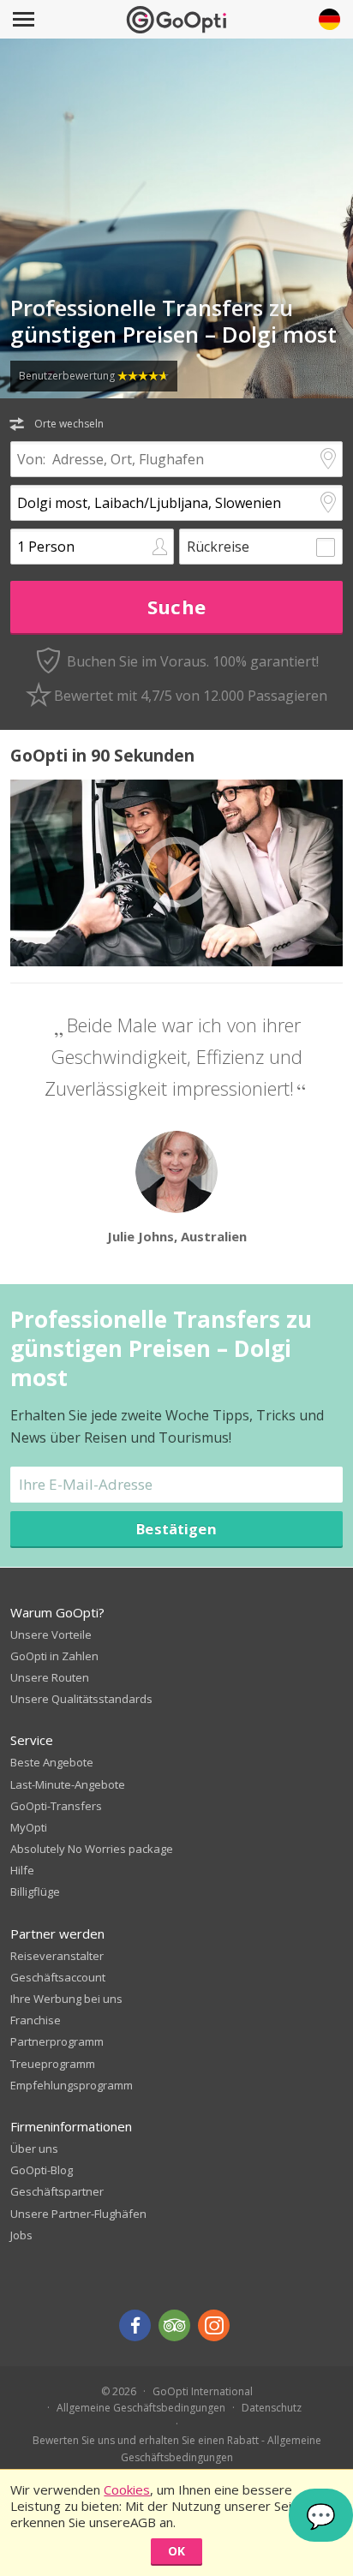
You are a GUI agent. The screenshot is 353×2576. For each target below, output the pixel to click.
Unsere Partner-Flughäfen (78, 2214)
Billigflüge (35, 1892)
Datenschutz (272, 2408)
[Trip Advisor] (174, 2325)
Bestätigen (176, 1529)
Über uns (34, 2149)
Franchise (36, 2020)
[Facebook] (135, 2325)
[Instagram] (214, 2325)
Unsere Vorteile (51, 1635)
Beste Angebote (52, 1762)
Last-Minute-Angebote (68, 1784)
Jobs (21, 2235)
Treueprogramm (53, 2064)
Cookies (127, 2489)
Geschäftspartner (57, 2191)
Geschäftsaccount (58, 1977)
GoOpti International (203, 2391)
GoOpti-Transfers (56, 1806)
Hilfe (22, 1870)
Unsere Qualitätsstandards (81, 1699)
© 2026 (119, 2391)
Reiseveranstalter (57, 1956)
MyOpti (29, 1827)
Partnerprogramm (57, 2041)
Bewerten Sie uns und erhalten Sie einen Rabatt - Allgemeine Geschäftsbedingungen (177, 2448)
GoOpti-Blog (42, 2170)
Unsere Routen (50, 1677)
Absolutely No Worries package (92, 1849)
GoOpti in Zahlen (54, 1656)
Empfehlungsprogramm (72, 2085)
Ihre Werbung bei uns (66, 1999)
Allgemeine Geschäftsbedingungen (141, 2408)
